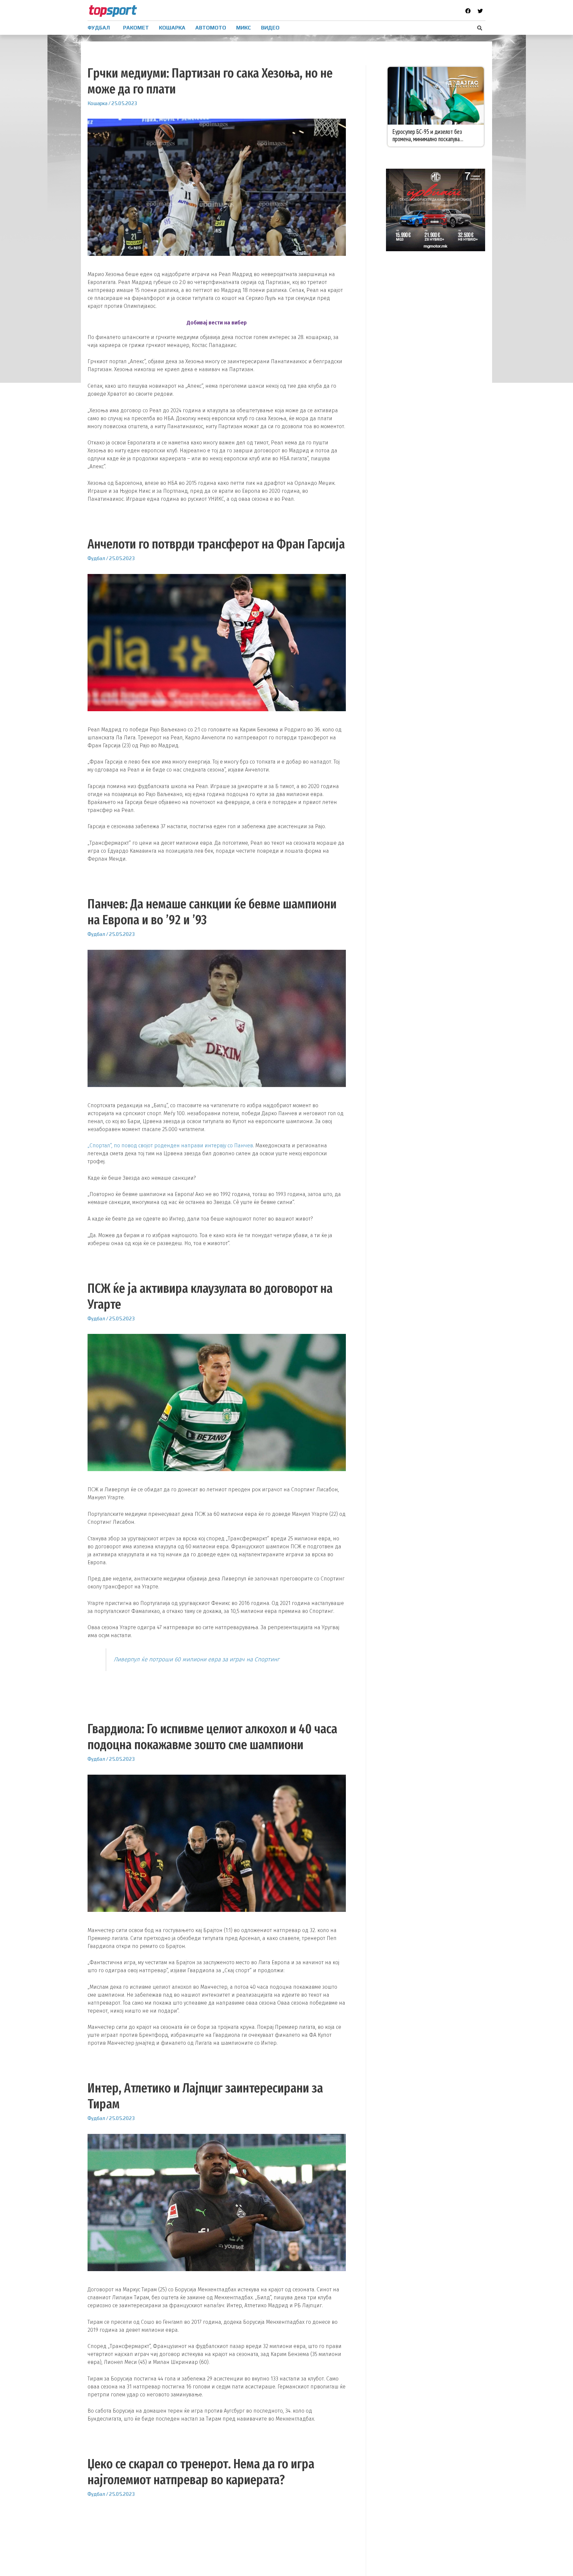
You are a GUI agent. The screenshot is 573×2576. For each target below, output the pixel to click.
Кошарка (97, 103)
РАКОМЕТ (136, 28)
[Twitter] (480, 11)
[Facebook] (468, 11)
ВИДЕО (270, 28)
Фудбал (96, 558)
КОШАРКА (172, 28)
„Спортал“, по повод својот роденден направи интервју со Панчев (170, 1145)
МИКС (244, 28)
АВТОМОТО (211, 28)
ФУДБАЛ (99, 28)
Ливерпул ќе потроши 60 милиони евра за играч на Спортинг (196, 1660)
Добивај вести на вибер (217, 323)
